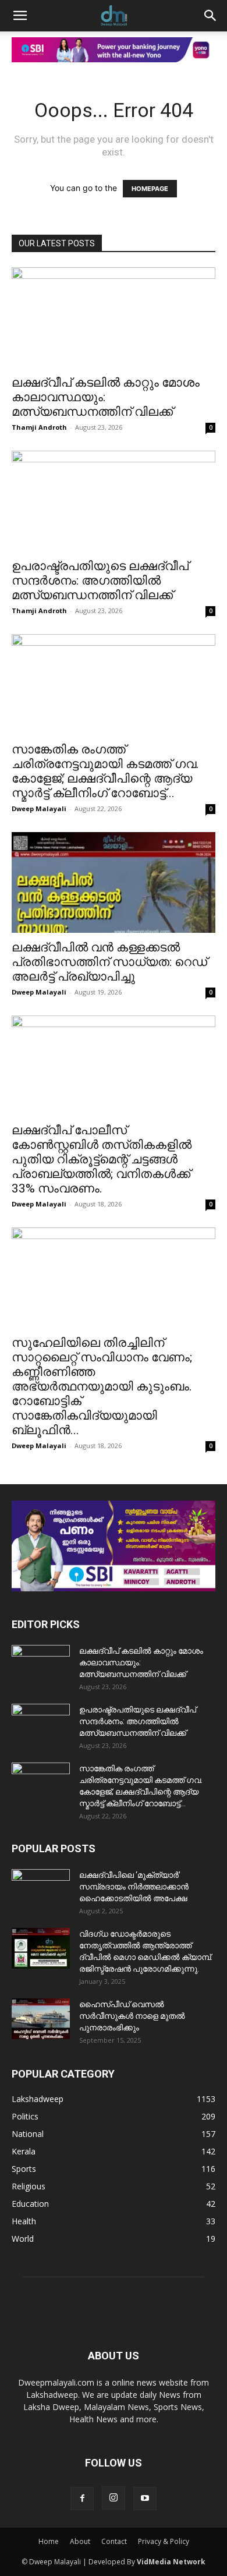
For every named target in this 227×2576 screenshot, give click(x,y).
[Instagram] (114, 2498)
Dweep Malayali (39, 808)
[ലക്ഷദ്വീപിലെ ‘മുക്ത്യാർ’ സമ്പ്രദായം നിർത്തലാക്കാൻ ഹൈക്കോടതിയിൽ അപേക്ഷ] (41, 1889)
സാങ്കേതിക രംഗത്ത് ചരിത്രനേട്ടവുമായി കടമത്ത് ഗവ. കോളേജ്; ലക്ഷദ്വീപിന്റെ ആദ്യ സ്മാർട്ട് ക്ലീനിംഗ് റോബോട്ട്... (105, 771)
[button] (20, 16)
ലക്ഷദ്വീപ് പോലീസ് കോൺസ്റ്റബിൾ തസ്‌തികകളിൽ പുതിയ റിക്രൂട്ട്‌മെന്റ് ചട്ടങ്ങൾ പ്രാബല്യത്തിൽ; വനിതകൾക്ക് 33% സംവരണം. (102, 1159)
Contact (114, 2541)
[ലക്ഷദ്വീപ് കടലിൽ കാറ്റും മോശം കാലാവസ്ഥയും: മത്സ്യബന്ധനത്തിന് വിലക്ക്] (114, 318)
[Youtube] (145, 2499)
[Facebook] (82, 2499)
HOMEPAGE (150, 189)
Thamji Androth (39, 427)
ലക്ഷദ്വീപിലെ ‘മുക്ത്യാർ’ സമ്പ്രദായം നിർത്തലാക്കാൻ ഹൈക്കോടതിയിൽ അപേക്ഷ (134, 1887)
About (80, 2541)
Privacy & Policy (164, 2541)
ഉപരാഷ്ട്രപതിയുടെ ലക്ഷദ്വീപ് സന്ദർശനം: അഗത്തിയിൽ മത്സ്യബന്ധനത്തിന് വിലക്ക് (100, 581)
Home (49, 2541)
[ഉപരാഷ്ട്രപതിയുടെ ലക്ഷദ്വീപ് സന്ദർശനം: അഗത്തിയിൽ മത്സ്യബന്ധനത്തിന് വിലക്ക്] (114, 501)
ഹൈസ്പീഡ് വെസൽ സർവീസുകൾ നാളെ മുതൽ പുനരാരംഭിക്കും (132, 2016)
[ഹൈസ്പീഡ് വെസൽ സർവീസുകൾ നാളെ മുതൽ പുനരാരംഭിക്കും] (41, 2019)
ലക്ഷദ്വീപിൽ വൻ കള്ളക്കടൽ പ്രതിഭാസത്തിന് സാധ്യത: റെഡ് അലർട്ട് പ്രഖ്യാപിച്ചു (109, 962)
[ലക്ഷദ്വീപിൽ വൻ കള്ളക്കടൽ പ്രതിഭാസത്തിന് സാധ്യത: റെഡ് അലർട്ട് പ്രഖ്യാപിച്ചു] (114, 882)
